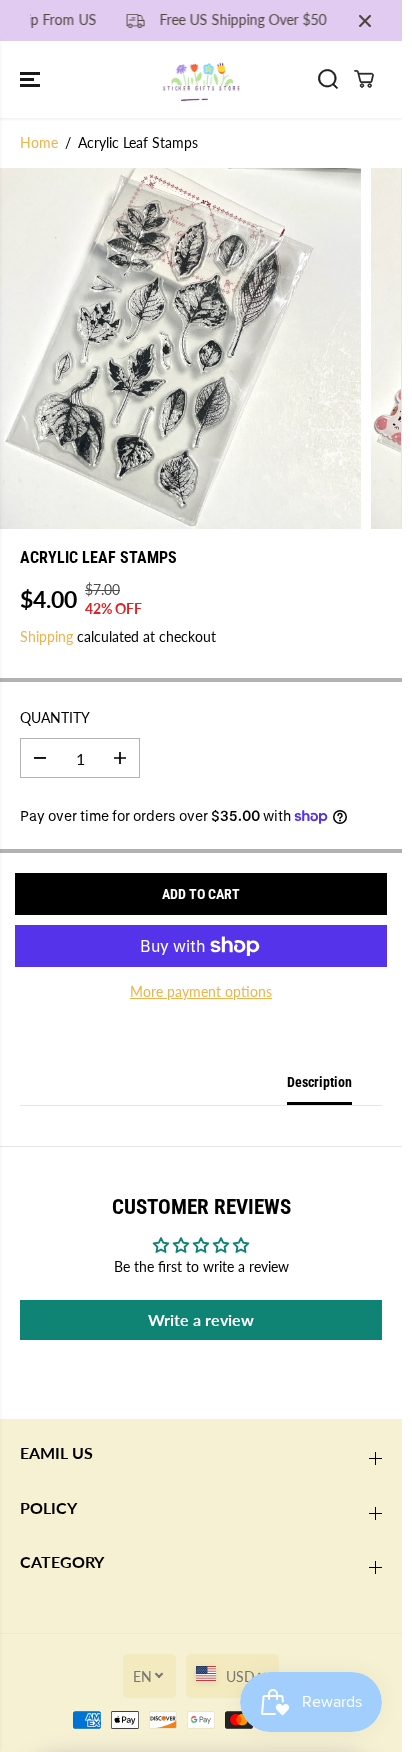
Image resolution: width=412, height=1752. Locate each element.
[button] (32, 79)
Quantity (55, 717)
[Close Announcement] (365, 21)
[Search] (328, 79)
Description (319, 1082)
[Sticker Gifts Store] (201, 79)
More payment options (201, 991)
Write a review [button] (201, 1319)
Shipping (46, 636)
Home (39, 142)
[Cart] (364, 79)
